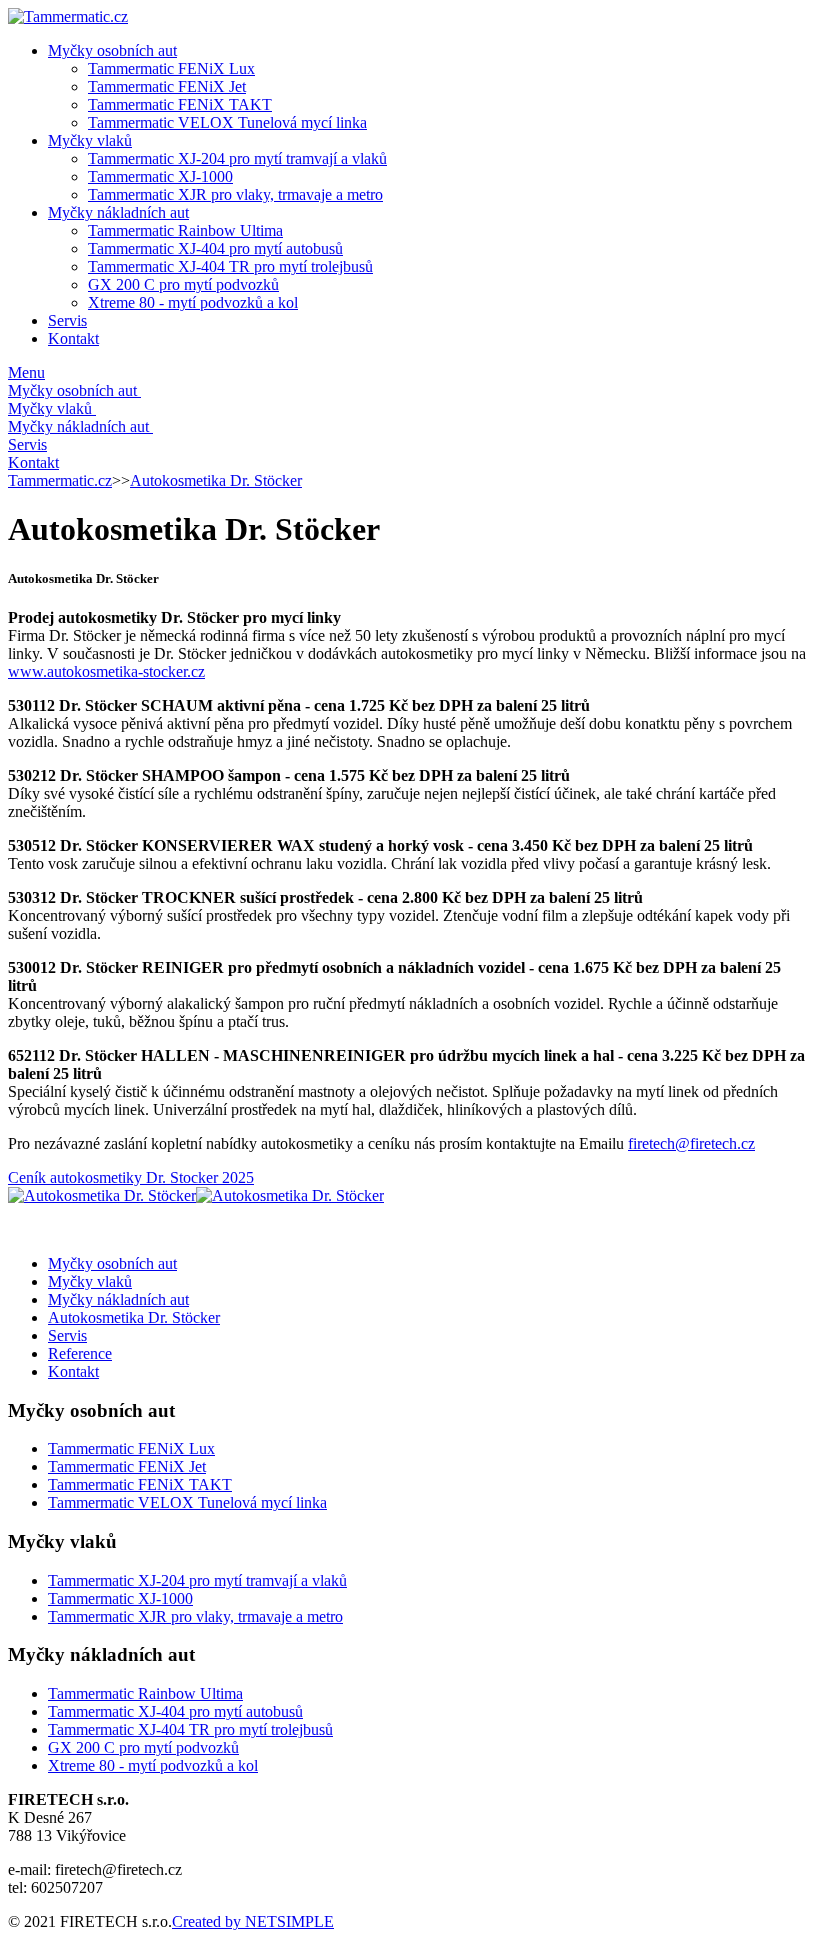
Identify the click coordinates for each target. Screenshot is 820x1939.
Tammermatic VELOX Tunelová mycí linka (227, 122)
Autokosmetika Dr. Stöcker (216, 480)
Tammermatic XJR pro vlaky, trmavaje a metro (235, 194)
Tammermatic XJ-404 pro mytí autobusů (215, 248)
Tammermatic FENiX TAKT (180, 104)
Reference (80, 1353)
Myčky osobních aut (112, 50)
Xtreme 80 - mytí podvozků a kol (193, 302)
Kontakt (73, 338)
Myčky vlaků (90, 140)
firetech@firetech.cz (691, 1143)
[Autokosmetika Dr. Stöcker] (102, 1195)
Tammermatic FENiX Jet (167, 86)
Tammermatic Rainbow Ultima (185, 230)
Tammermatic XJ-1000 (160, 176)
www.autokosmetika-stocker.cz (106, 671)
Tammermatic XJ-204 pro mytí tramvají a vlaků (237, 158)
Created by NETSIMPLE (253, 1921)
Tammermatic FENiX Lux (171, 68)
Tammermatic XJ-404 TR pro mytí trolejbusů (230, 266)
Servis (67, 320)
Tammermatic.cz (60, 480)
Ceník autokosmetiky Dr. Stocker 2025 (131, 1177)
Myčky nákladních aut (118, 212)
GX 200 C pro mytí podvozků (183, 284)
